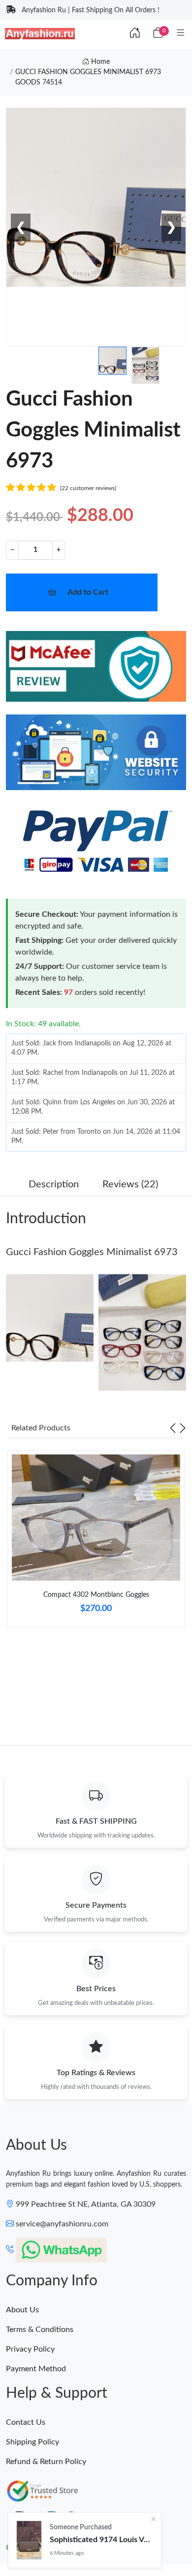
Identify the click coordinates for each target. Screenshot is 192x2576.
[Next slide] (183, 1428)
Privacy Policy (30, 2349)
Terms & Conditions (40, 2329)
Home (99, 62)
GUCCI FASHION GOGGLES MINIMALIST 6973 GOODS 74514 (88, 77)
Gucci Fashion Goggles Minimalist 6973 (92, 1252)
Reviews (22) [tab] (130, 1184)
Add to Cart (88, 592)
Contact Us (26, 2422)
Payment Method (36, 2369)
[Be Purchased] (29, 2540)
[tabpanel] (96, 1543)
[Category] (181, 33)
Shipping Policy (32, 2442)
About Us (22, 2310)
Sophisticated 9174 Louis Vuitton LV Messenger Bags (101, 2540)
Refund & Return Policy (46, 2462)
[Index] (135, 33)
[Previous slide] (173, 1428)
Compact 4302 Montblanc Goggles (96, 1595)
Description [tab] (54, 1184)
